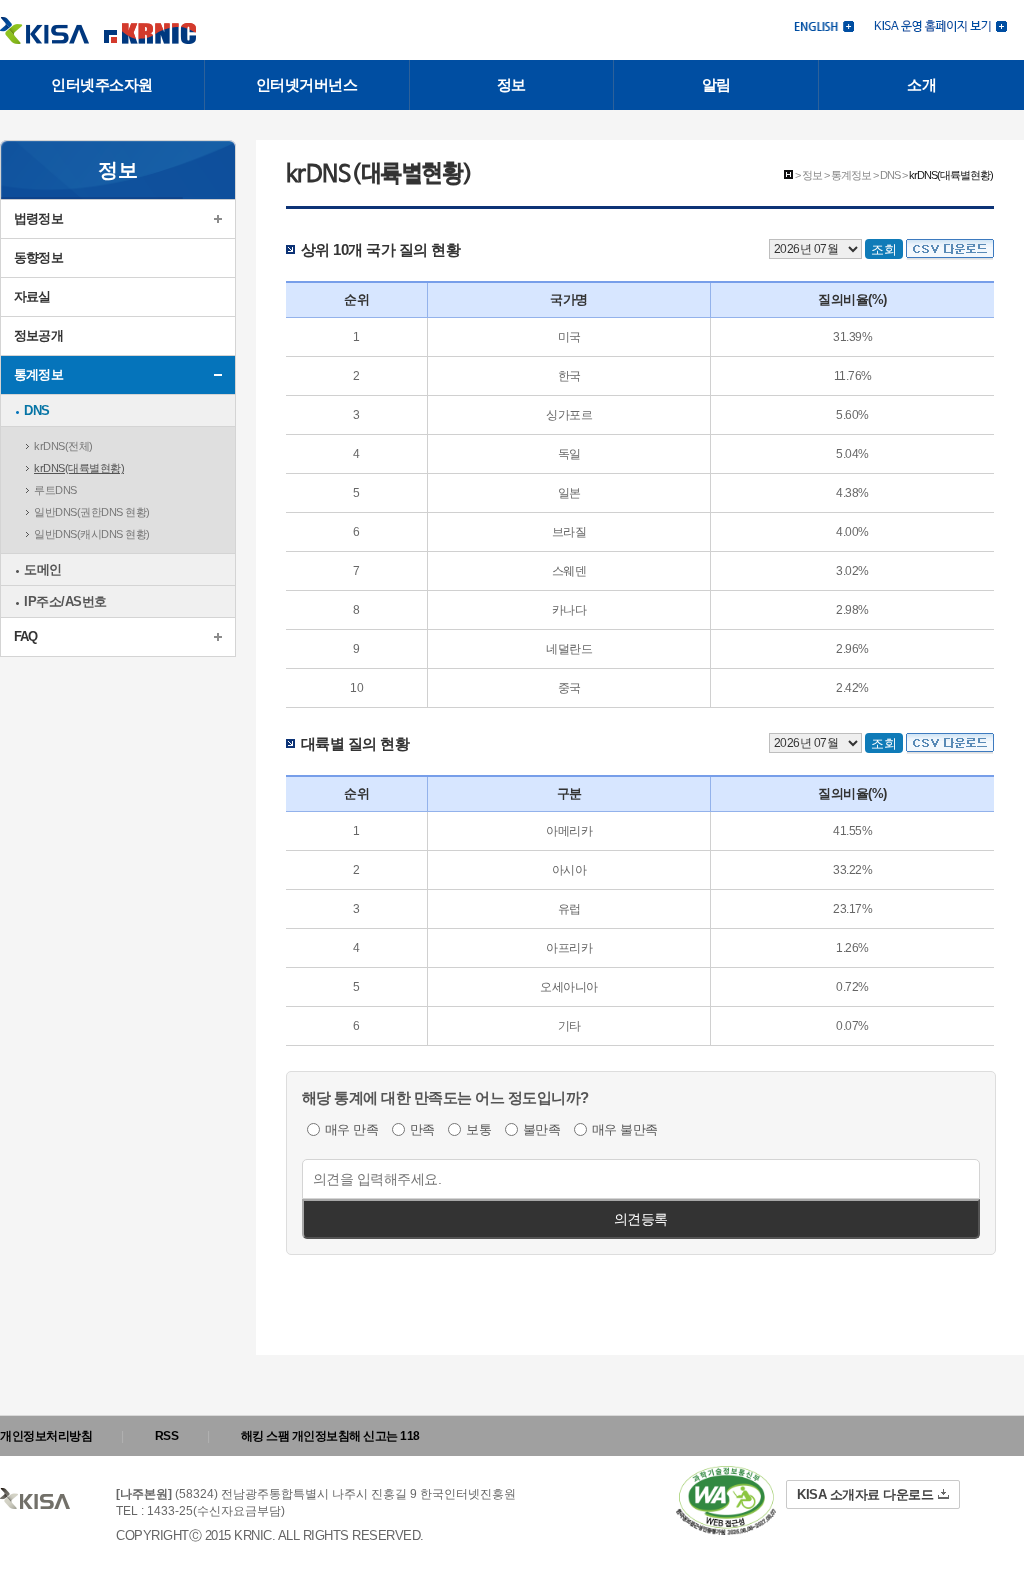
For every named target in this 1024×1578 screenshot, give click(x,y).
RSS (167, 1436)
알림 (716, 84)
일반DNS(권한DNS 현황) (92, 512)
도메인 (43, 569)
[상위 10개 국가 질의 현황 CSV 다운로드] (950, 248)
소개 (921, 84)
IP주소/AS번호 (65, 601)
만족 (422, 1129)
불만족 (542, 1129)
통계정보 (38, 374)
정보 (511, 84)
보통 (478, 1129)
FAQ (26, 636)
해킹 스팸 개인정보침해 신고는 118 (330, 1436)
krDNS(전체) (63, 446)
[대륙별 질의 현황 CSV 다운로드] (950, 742)
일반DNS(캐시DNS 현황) (92, 534)
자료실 (32, 296)
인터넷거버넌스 (307, 84)
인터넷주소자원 (102, 84)
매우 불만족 (625, 1129)
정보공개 (38, 335)
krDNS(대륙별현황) (79, 468)
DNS (37, 410)
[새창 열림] (940, 24)
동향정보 (38, 257)
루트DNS (55, 490)
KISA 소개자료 (865, 1494)
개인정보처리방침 (46, 1436)
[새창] (726, 1500)
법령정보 (38, 218)
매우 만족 (352, 1129)
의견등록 (641, 1219)
